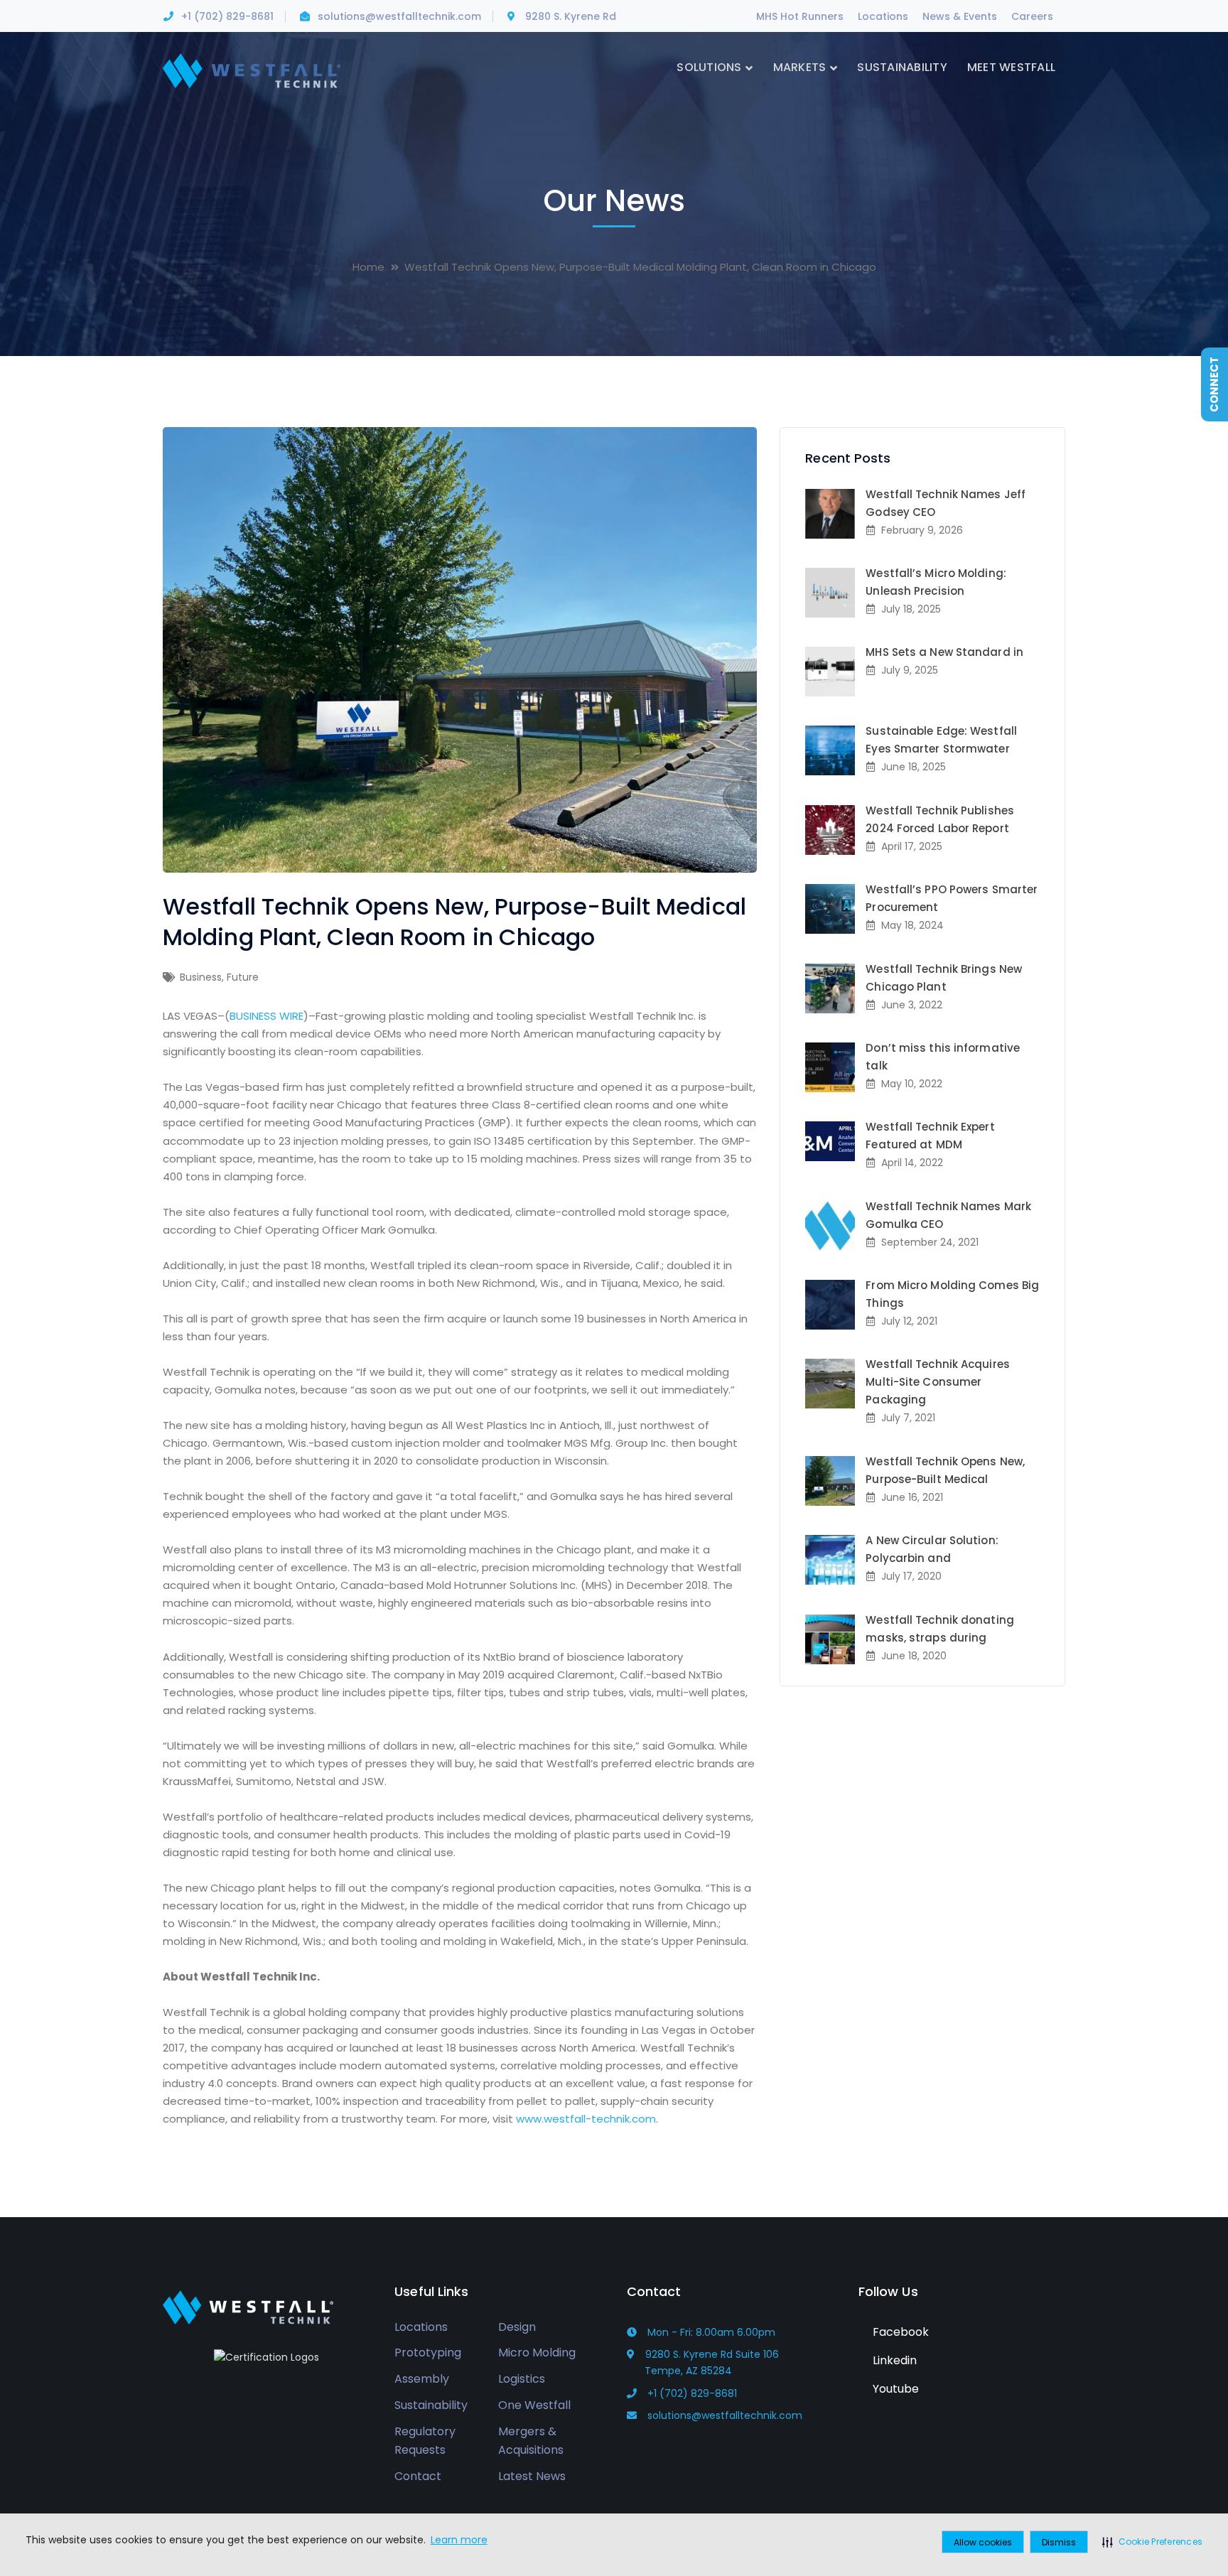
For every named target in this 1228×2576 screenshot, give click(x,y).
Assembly (422, 2379)
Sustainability (431, 2404)
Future (243, 977)
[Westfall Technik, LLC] (252, 70)
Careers (1032, 16)
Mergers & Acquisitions (531, 2440)
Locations (883, 16)
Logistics (522, 2379)
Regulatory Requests (425, 2440)
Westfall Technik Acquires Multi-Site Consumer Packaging (938, 1382)
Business (201, 977)
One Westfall (534, 2404)
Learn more (459, 2540)
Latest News (532, 2476)
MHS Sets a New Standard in (944, 652)
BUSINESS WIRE (266, 1016)
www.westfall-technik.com (586, 2119)
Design (517, 2326)
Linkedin (893, 2360)
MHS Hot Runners (800, 16)
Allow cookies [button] (983, 2542)
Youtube (894, 2388)
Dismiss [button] (1059, 2542)
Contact (418, 2476)
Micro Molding (537, 2353)
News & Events (960, 16)
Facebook (899, 2331)
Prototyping (428, 2353)
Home (368, 267)
